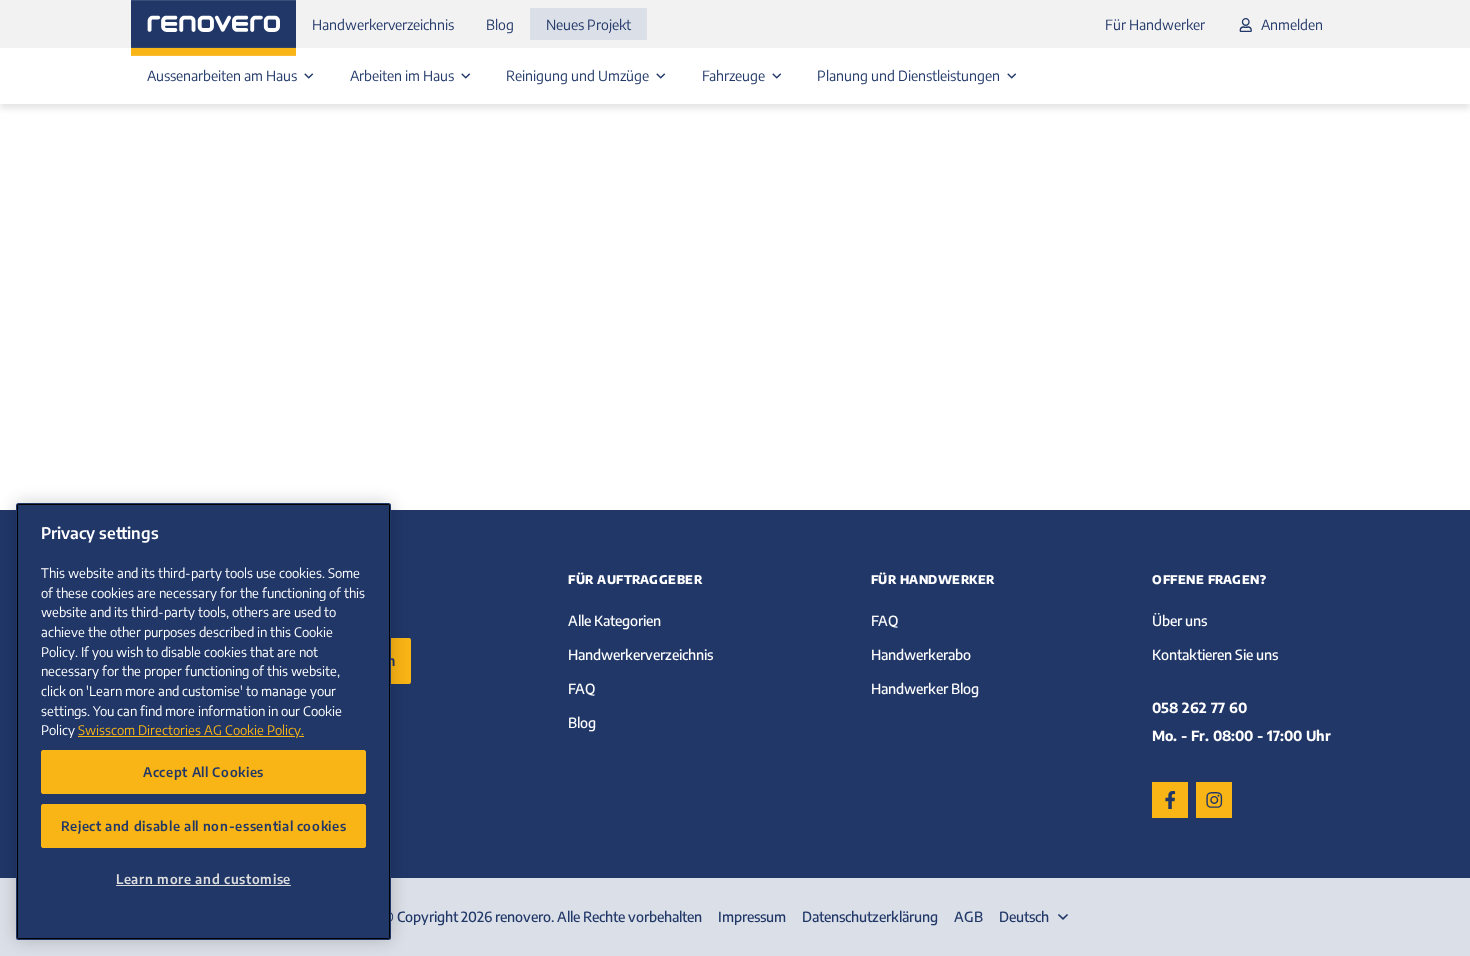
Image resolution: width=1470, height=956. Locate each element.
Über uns (1179, 620)
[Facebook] (1170, 800)
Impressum (752, 916)
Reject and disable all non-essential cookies (204, 825)
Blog (500, 24)
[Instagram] (1214, 800)
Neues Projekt (588, 24)
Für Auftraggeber (635, 579)
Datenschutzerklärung (870, 916)
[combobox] (1036, 917)
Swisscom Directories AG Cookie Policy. (191, 729)
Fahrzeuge (735, 75)
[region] (203, 721)
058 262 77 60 (1199, 707)
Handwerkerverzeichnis (383, 24)
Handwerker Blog (925, 688)
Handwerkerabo (921, 654)
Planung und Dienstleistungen (910, 75)
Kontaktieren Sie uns (1215, 654)
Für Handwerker (1155, 24)
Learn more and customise (203, 878)
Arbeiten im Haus (403, 75)
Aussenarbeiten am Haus (223, 75)
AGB (968, 916)
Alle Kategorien (614, 620)
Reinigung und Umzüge (579, 75)
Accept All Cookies (203, 771)
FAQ (581, 688)
